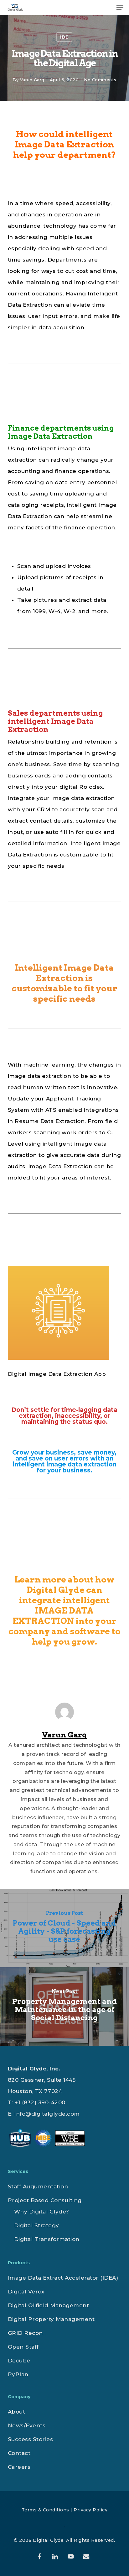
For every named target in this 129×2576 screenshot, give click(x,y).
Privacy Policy (90, 2510)
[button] (120, 8)
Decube (19, 2361)
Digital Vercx (26, 2292)
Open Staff (23, 2347)
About (17, 2412)
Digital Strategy (37, 2225)
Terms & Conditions (45, 2510)
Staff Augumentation (38, 2186)
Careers (19, 2467)
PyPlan (18, 2374)
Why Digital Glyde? (42, 2212)
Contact (19, 2453)
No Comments (100, 80)
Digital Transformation (47, 2239)
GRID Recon (25, 2333)
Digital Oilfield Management (49, 2305)
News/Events (27, 2425)
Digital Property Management (51, 2319)
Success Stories (31, 2439)
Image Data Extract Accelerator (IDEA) (63, 2278)
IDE (64, 37)
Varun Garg (32, 80)
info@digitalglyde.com (47, 2114)
